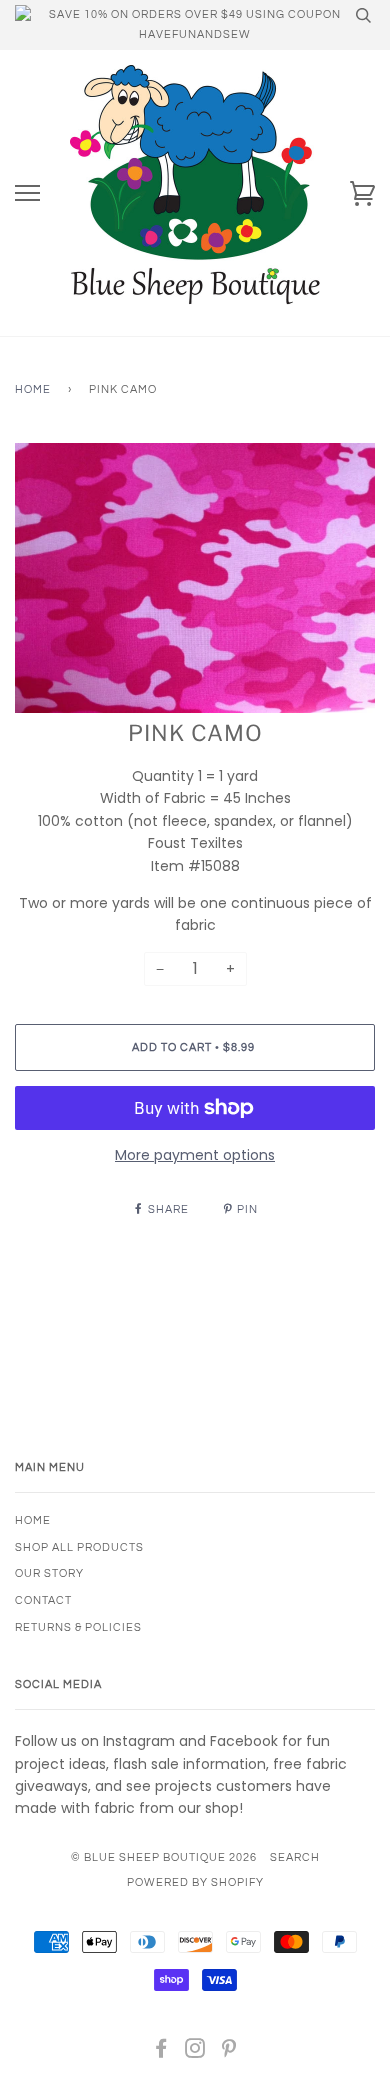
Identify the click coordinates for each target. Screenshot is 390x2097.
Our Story (49, 1573)
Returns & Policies (78, 1627)
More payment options (195, 1155)
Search (295, 1857)
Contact (43, 1600)
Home (33, 389)
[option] (195, 578)
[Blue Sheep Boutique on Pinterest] (229, 2052)
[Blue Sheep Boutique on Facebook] (161, 2052)
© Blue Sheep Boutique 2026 (164, 1857)
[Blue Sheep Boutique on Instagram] (195, 2052)
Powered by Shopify (195, 1882)
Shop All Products (79, 1547)
